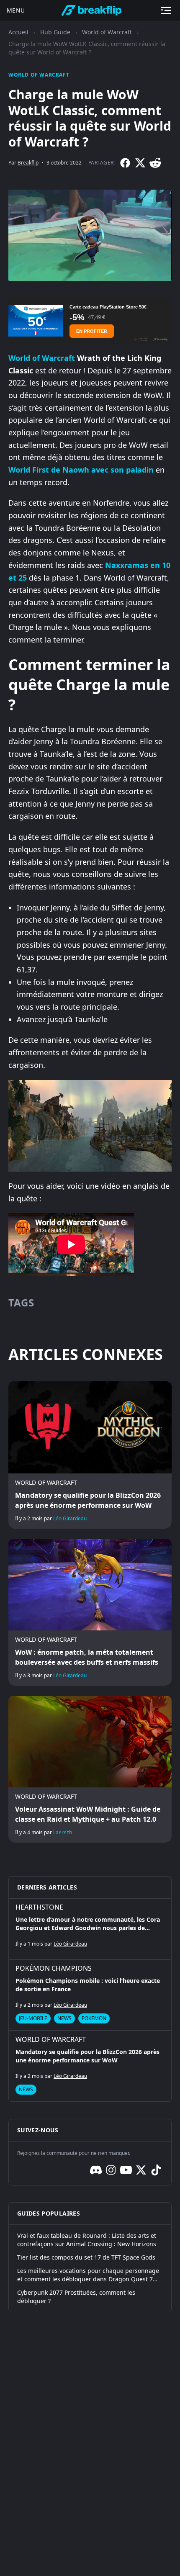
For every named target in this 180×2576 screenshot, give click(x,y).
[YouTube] (126, 2170)
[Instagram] (111, 2170)
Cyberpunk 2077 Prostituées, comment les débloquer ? (76, 2297)
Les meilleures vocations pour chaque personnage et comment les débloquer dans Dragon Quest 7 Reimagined (88, 2275)
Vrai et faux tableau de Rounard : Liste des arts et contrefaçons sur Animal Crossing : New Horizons (87, 2240)
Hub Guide (55, 32)
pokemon (94, 2018)
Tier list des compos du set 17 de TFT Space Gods (86, 2257)
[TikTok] (156, 2170)
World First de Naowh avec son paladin (81, 470)
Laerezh (63, 1832)
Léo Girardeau (70, 1518)
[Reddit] (155, 163)
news (64, 2018)
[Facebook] (125, 163)
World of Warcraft (107, 32)
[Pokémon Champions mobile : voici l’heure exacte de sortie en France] (90, 1995)
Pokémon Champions (54, 1968)
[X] (140, 163)
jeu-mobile (33, 2018)
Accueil (18, 32)
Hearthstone (39, 1907)
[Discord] (96, 2170)
